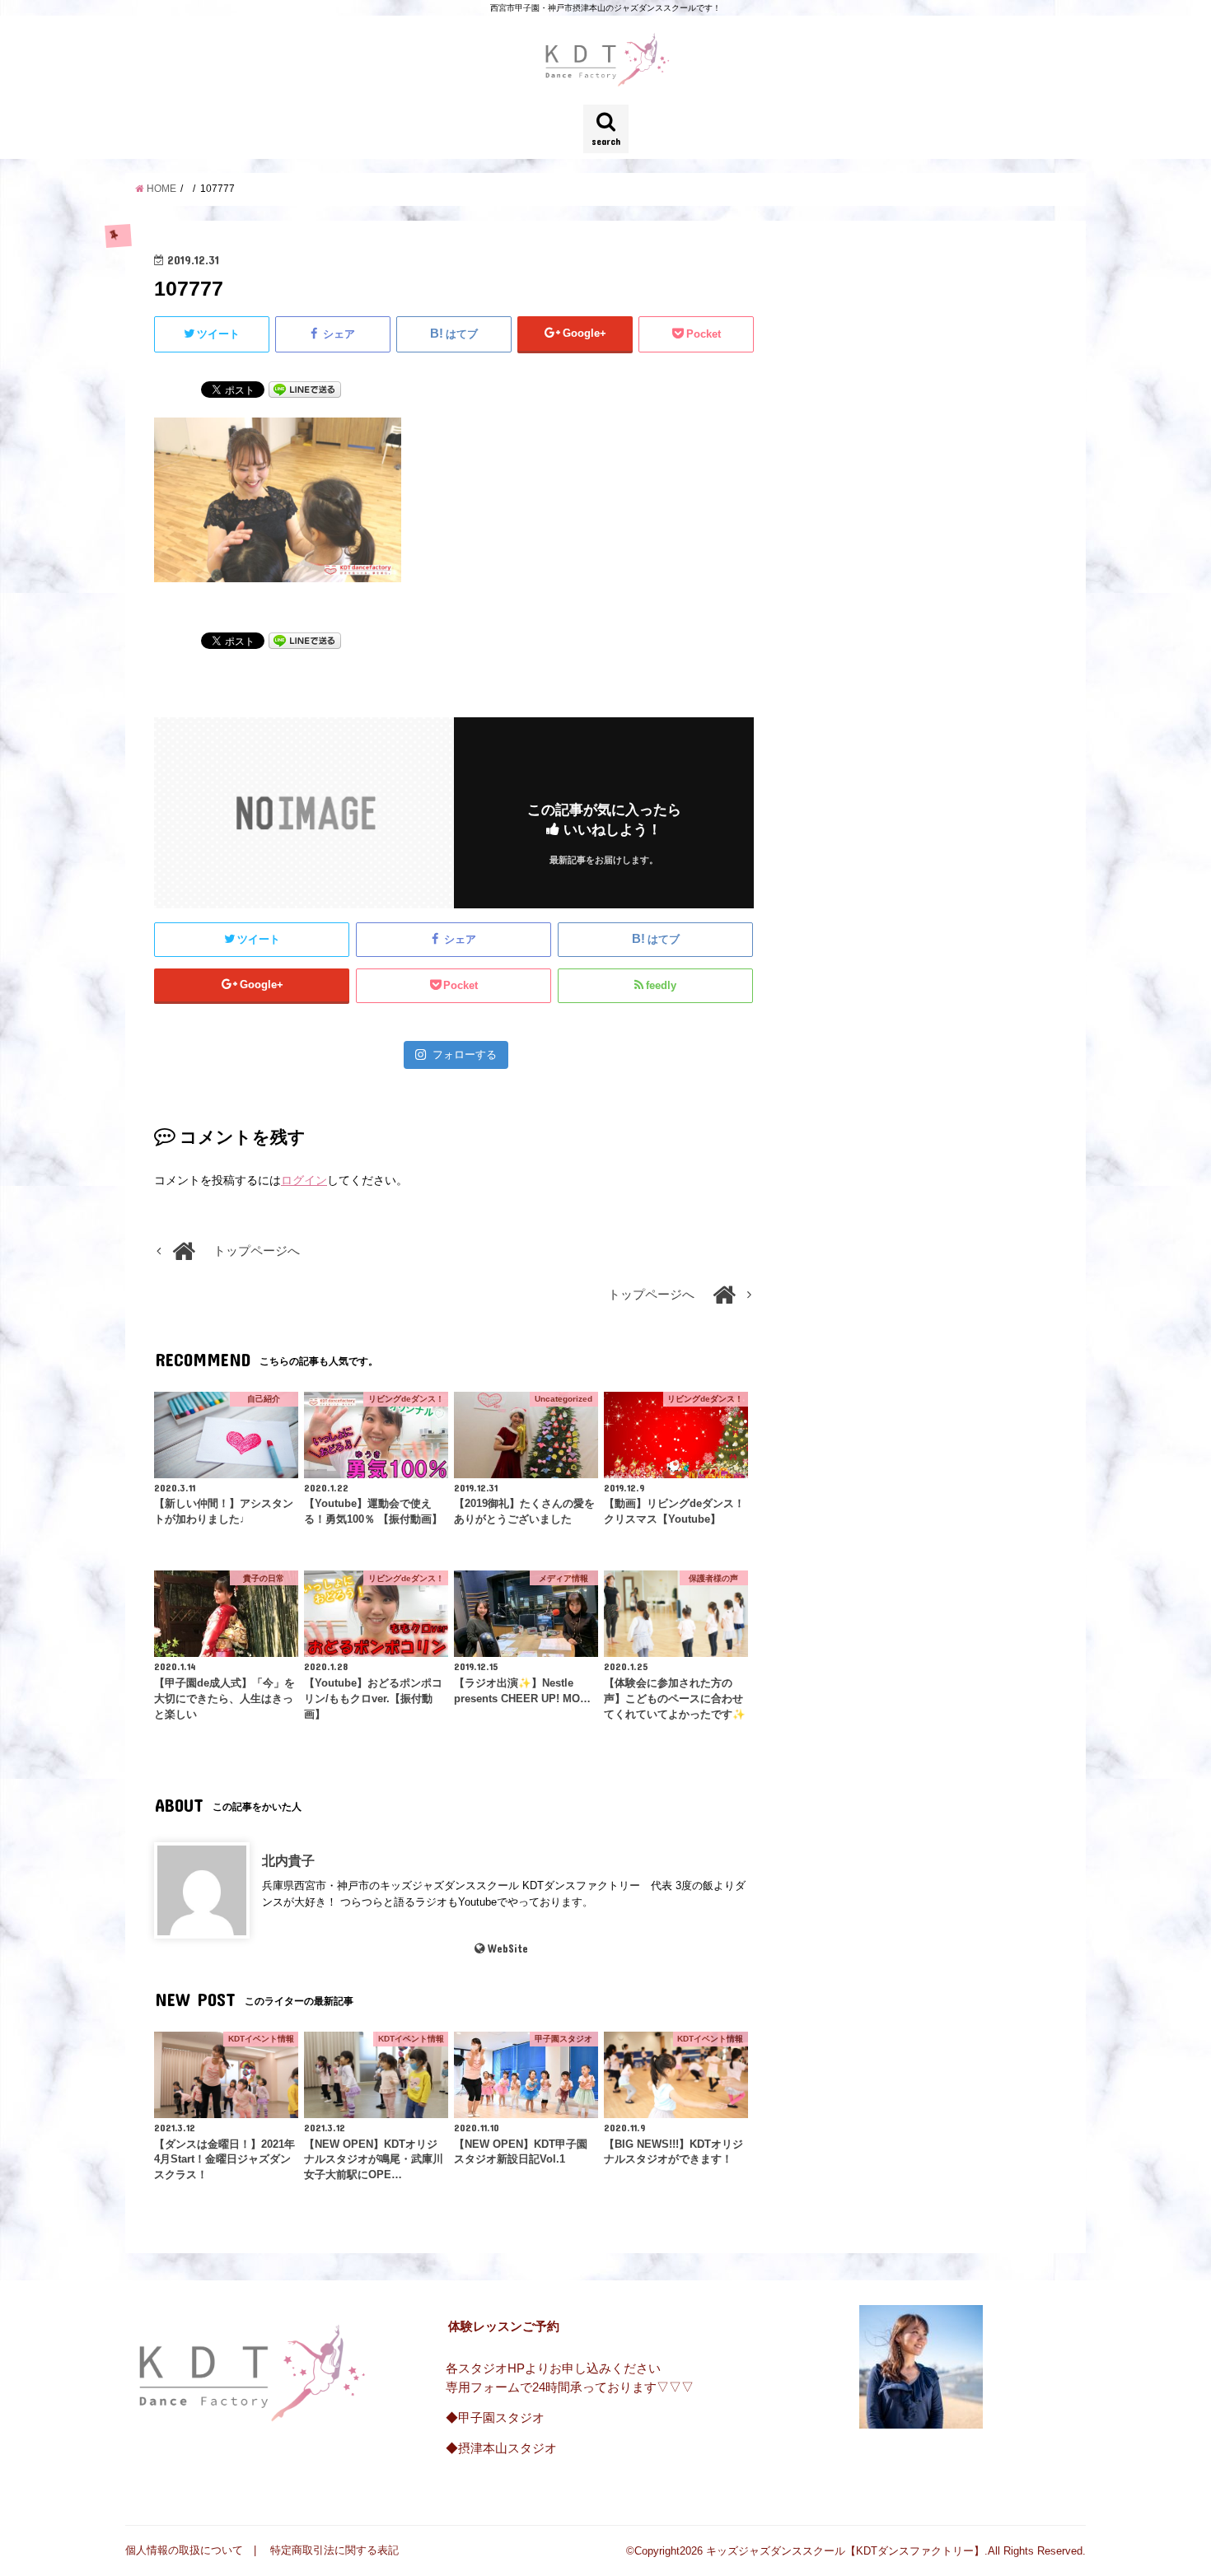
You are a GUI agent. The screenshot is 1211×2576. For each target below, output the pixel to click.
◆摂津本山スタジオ (501, 2448)
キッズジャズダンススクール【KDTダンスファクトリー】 (845, 2551)
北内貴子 (288, 1860)
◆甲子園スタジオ (495, 2418)
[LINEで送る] (305, 389)
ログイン (304, 1180)
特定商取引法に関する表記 (334, 2550)
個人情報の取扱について (184, 2550)
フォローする (465, 1055)
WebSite (508, 1948)
